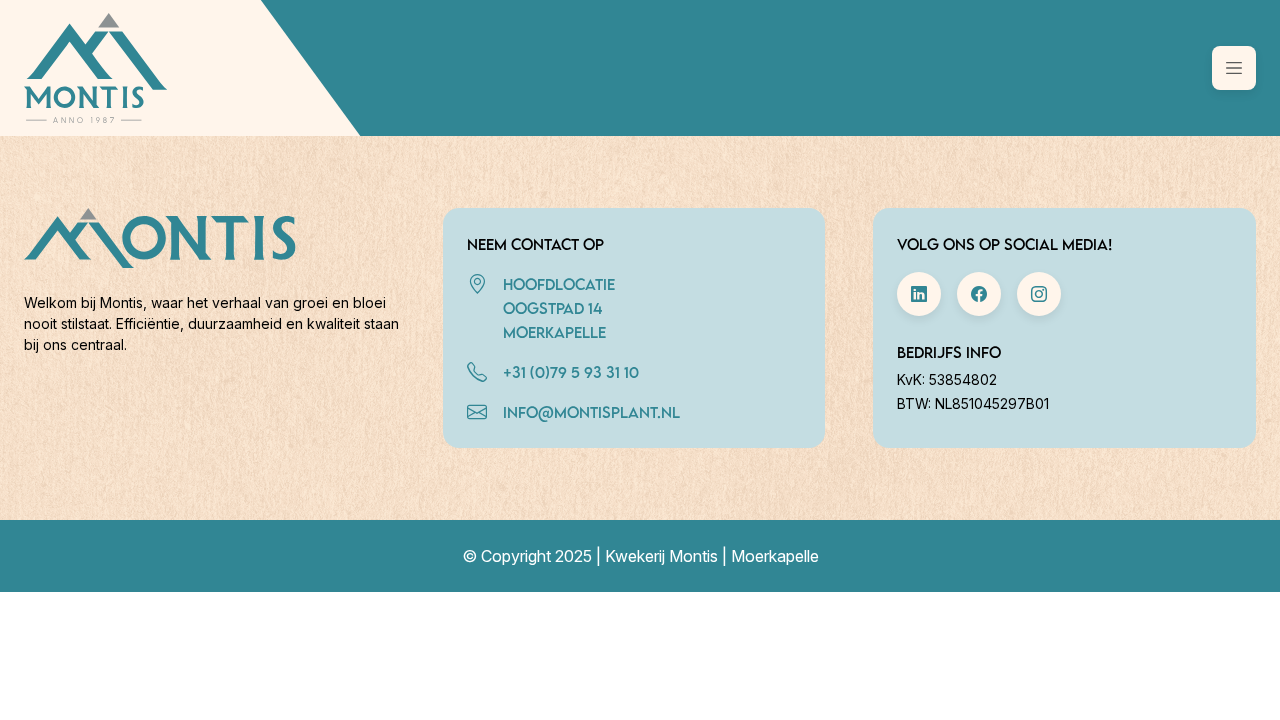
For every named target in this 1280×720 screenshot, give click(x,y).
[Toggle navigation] (1234, 68)
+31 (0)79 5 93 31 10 (571, 372)
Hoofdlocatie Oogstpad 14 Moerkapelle (559, 308)
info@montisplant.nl (591, 412)
